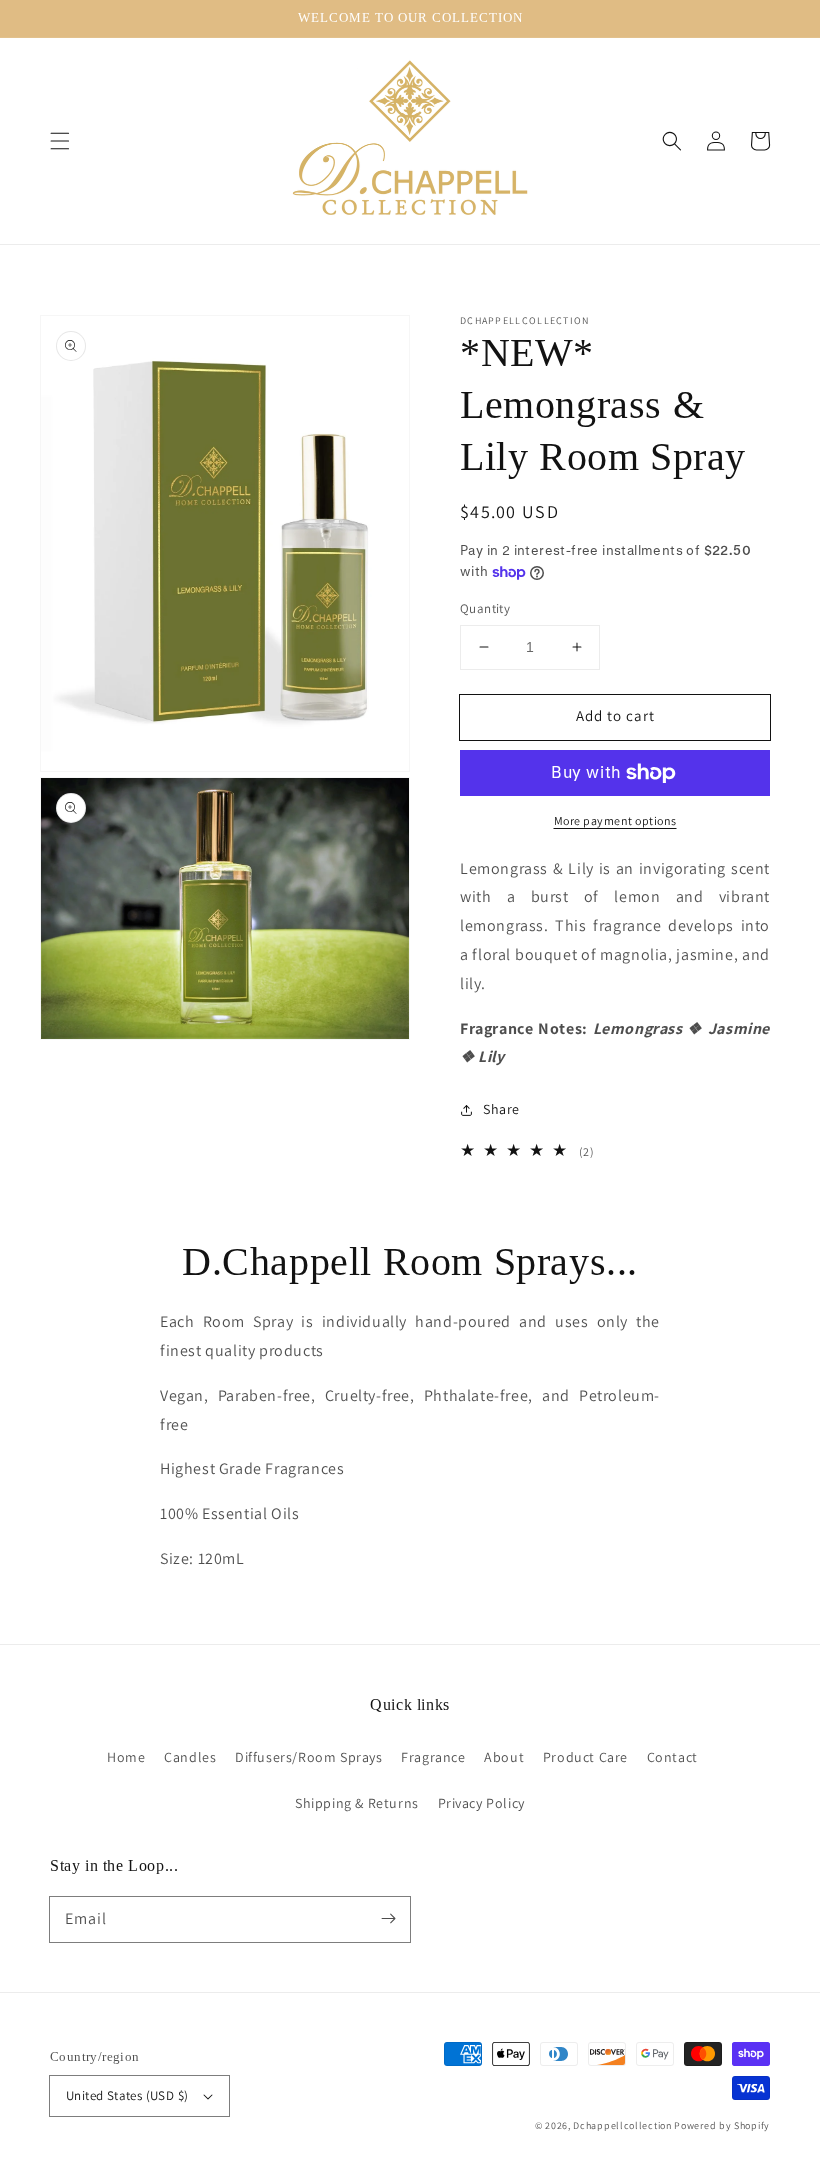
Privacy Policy (481, 1803)
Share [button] (501, 1109)
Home (126, 1757)
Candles (190, 1757)
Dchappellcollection (622, 2125)
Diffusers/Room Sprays (309, 1757)
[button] (60, 141)
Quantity (485, 608)
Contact (672, 1757)
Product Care (585, 1757)
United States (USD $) (127, 2095)
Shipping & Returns (357, 1803)
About (504, 1757)
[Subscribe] (388, 1919)
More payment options (615, 820)
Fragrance (433, 1757)
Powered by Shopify (722, 2125)
